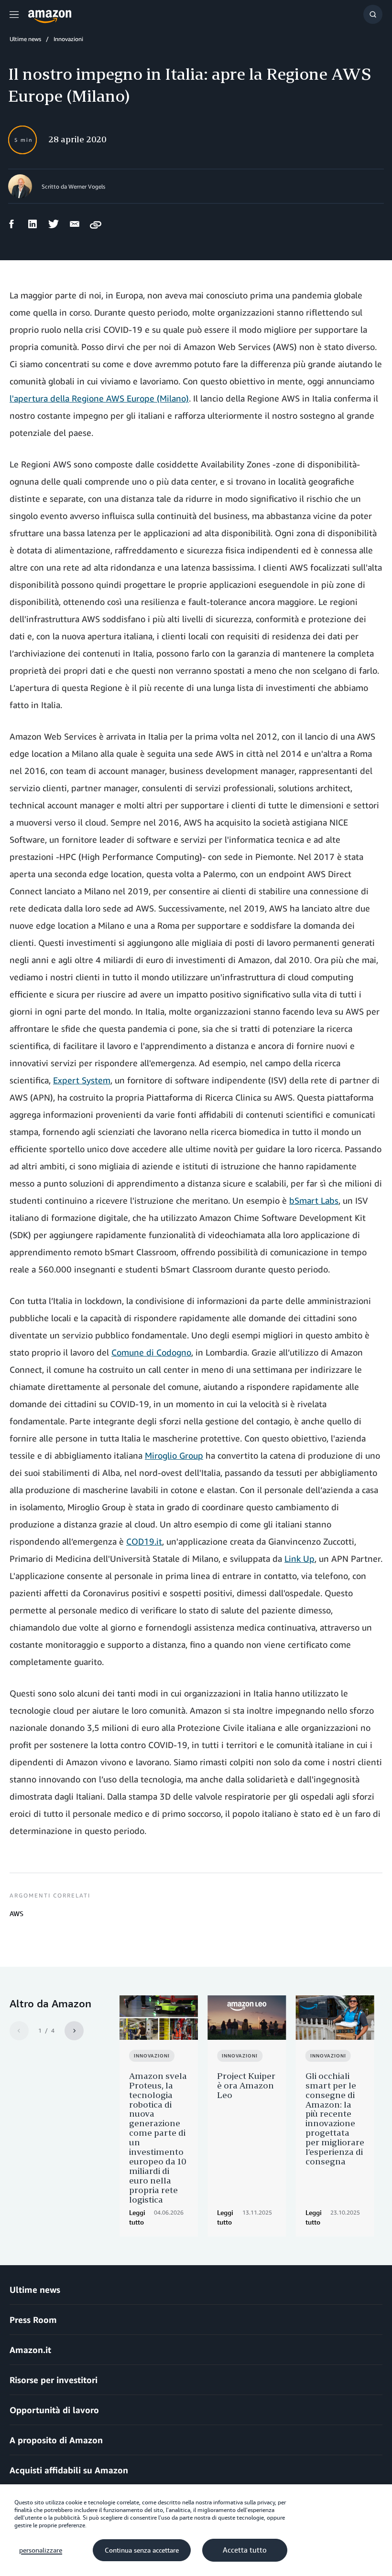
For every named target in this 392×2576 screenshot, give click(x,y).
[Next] (74, 2031)
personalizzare (41, 2550)
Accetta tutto (245, 2550)
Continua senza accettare (142, 2550)
